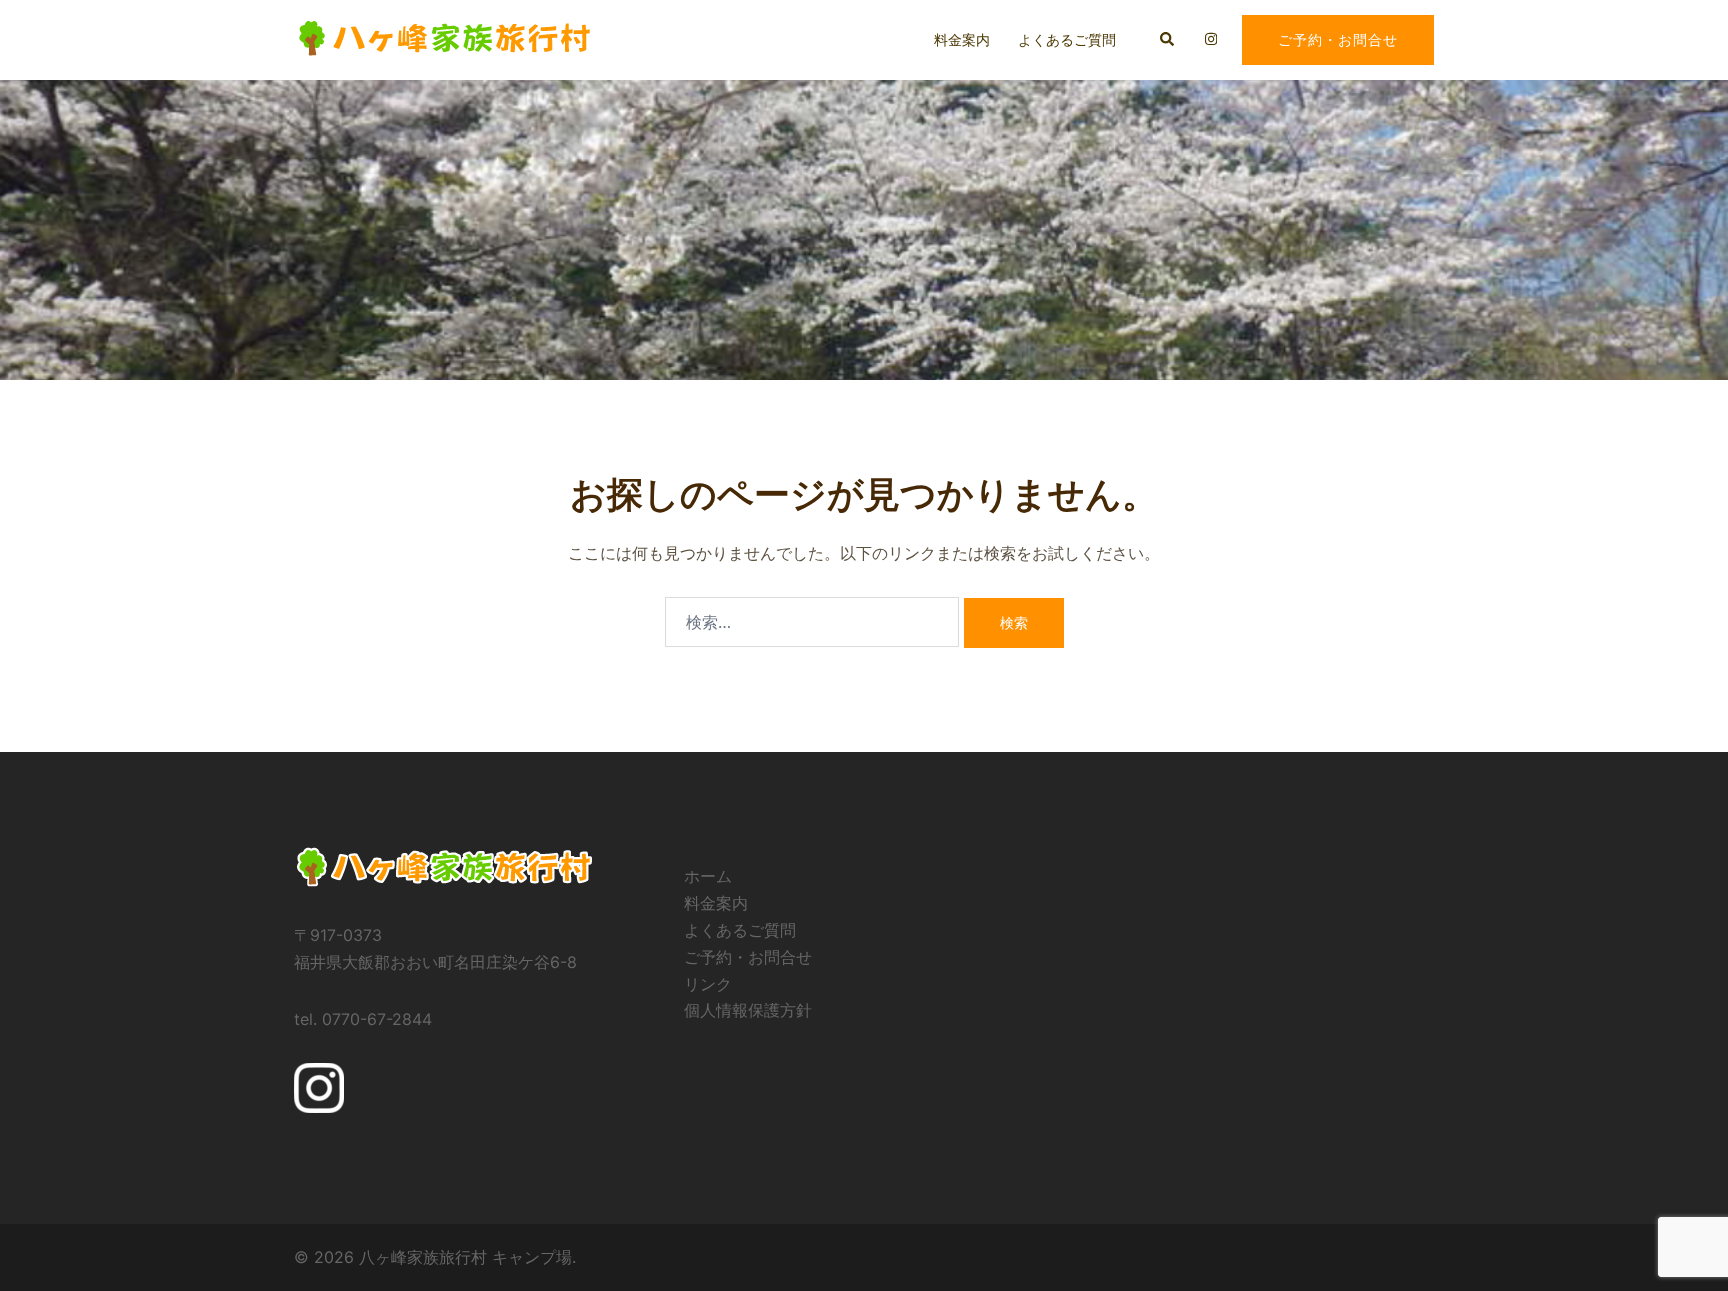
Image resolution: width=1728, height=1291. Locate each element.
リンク (708, 984)
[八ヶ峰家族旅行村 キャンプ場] (443, 38)
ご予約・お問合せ (1338, 39)
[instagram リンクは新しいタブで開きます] (1209, 38)
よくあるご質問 (1067, 39)
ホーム (708, 876)
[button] (1168, 40)
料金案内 (962, 39)
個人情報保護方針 (748, 1010)
